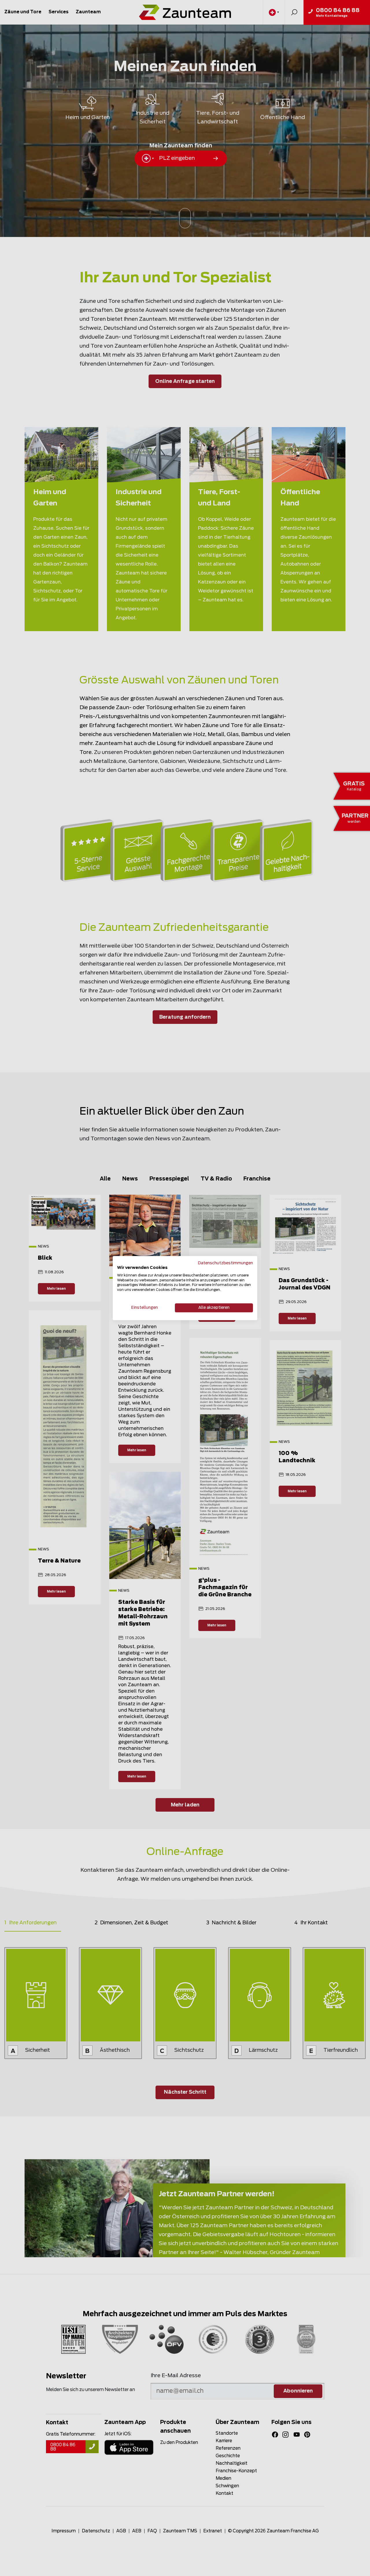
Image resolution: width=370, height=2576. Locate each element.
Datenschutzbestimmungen (225, 1263)
